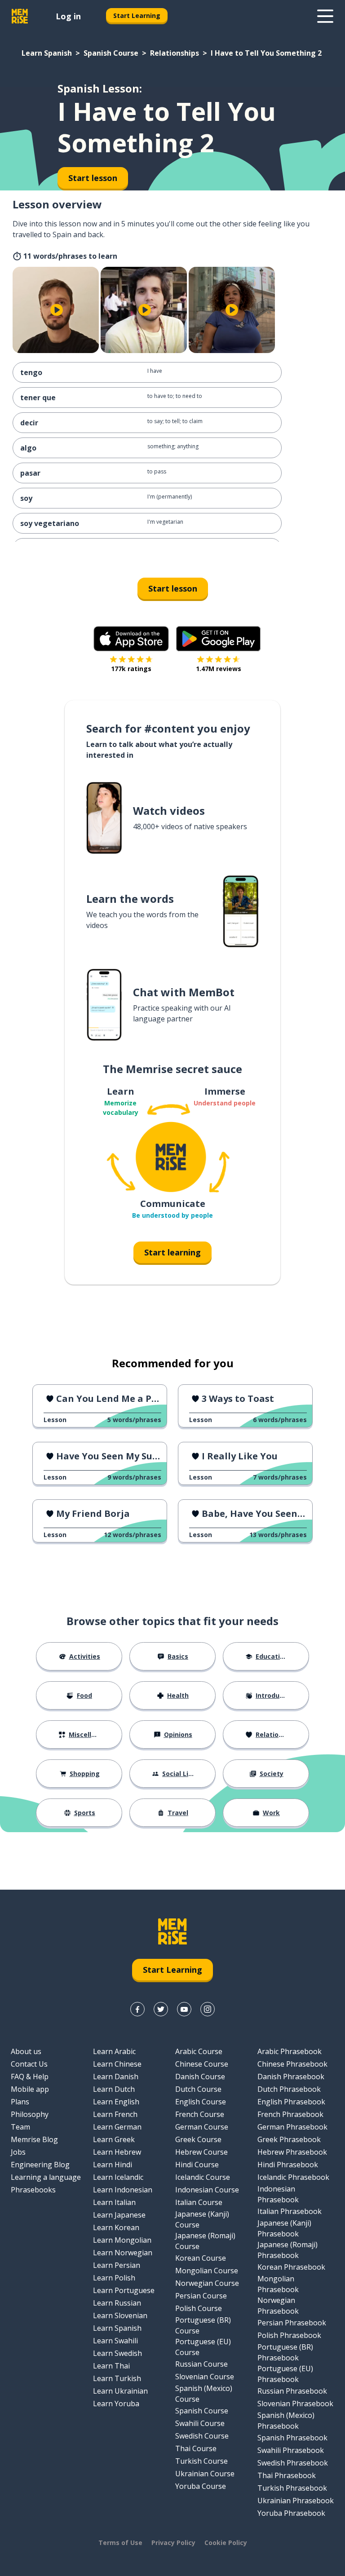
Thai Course (196, 2448)
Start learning (172, 1252)
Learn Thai (111, 2366)
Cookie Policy (226, 2543)
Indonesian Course (207, 2190)
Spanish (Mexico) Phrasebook (286, 2421)
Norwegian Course (207, 2283)
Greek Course (198, 2139)
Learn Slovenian (120, 2315)
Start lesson (173, 588)
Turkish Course (201, 2461)
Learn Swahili (115, 2341)
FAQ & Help (30, 2077)
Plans (20, 2102)
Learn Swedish (117, 2353)
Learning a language (46, 2177)
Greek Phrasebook (289, 2139)
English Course (201, 2102)
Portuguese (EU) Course (203, 2347)
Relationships (175, 53)
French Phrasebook (290, 2114)
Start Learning (137, 15)
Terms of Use (120, 2543)
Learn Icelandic (118, 2177)
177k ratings (131, 669)
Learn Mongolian (122, 2240)
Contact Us (29, 2064)
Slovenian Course (205, 2377)
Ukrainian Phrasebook (296, 2501)
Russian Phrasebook (292, 2391)
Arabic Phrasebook (290, 2051)
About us (26, 2051)
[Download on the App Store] (131, 639)
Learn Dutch (114, 2089)
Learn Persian (117, 2265)
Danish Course (200, 2077)
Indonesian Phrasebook (278, 2194)
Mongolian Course (207, 2271)
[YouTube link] (184, 2009)
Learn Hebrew (117, 2152)
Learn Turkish (117, 2378)
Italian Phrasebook (290, 2211)
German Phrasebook (292, 2127)
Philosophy (30, 2114)
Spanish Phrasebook (292, 2438)
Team (20, 2127)
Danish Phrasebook (291, 2077)
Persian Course (201, 2296)
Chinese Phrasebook (292, 2064)
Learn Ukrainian (120, 2391)
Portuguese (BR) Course (203, 2325)
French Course (200, 2114)
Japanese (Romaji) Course (205, 2241)
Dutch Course (198, 2089)
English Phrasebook (291, 2102)
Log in (68, 16)
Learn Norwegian (123, 2253)
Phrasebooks (33, 2190)
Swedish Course (202, 2436)
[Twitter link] (161, 2009)
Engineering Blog (40, 2165)
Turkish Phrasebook (292, 2488)
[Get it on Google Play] (218, 639)
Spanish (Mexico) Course (204, 2394)
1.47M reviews (219, 669)
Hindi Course (197, 2165)
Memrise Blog (34, 2139)
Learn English (116, 2102)
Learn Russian (117, 2303)
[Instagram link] (208, 2009)
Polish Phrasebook (289, 2335)
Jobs (18, 2152)
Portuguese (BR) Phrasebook (285, 2352)
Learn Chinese (117, 2064)
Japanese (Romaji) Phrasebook (287, 2250)
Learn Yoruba (116, 2404)
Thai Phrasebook (287, 2475)
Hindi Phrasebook (288, 2165)
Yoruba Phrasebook (291, 2513)
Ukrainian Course (205, 2474)
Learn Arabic (114, 2051)
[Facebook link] (137, 2009)
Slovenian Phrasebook (295, 2404)
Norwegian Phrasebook (278, 2306)
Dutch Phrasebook (289, 2089)
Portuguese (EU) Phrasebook (285, 2374)
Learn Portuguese (124, 2290)
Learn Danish (116, 2077)
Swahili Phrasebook (291, 2450)
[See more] (325, 16)
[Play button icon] (57, 310)
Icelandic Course (203, 2177)
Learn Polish (114, 2278)
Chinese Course (202, 2064)
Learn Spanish (47, 53)
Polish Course (199, 2308)
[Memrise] (20, 16)
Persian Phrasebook (292, 2323)
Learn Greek (114, 2139)
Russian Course (201, 2364)
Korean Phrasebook (291, 2267)
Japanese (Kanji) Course (202, 2219)
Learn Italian (114, 2202)
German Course (202, 2127)
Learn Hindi (113, 2165)
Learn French (115, 2114)
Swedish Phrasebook (293, 2463)
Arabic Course (199, 2051)
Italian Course (199, 2202)
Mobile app (30, 2089)
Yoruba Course (201, 2486)
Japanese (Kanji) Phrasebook (284, 2228)
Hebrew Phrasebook (292, 2152)
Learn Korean (116, 2227)
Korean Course (201, 2258)
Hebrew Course (201, 2152)
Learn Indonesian (123, 2190)
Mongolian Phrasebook (278, 2284)
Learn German (117, 2127)
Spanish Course (111, 53)
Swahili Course (200, 2423)
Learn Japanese (119, 2215)
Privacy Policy (173, 2543)
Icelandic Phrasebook (293, 2177)
